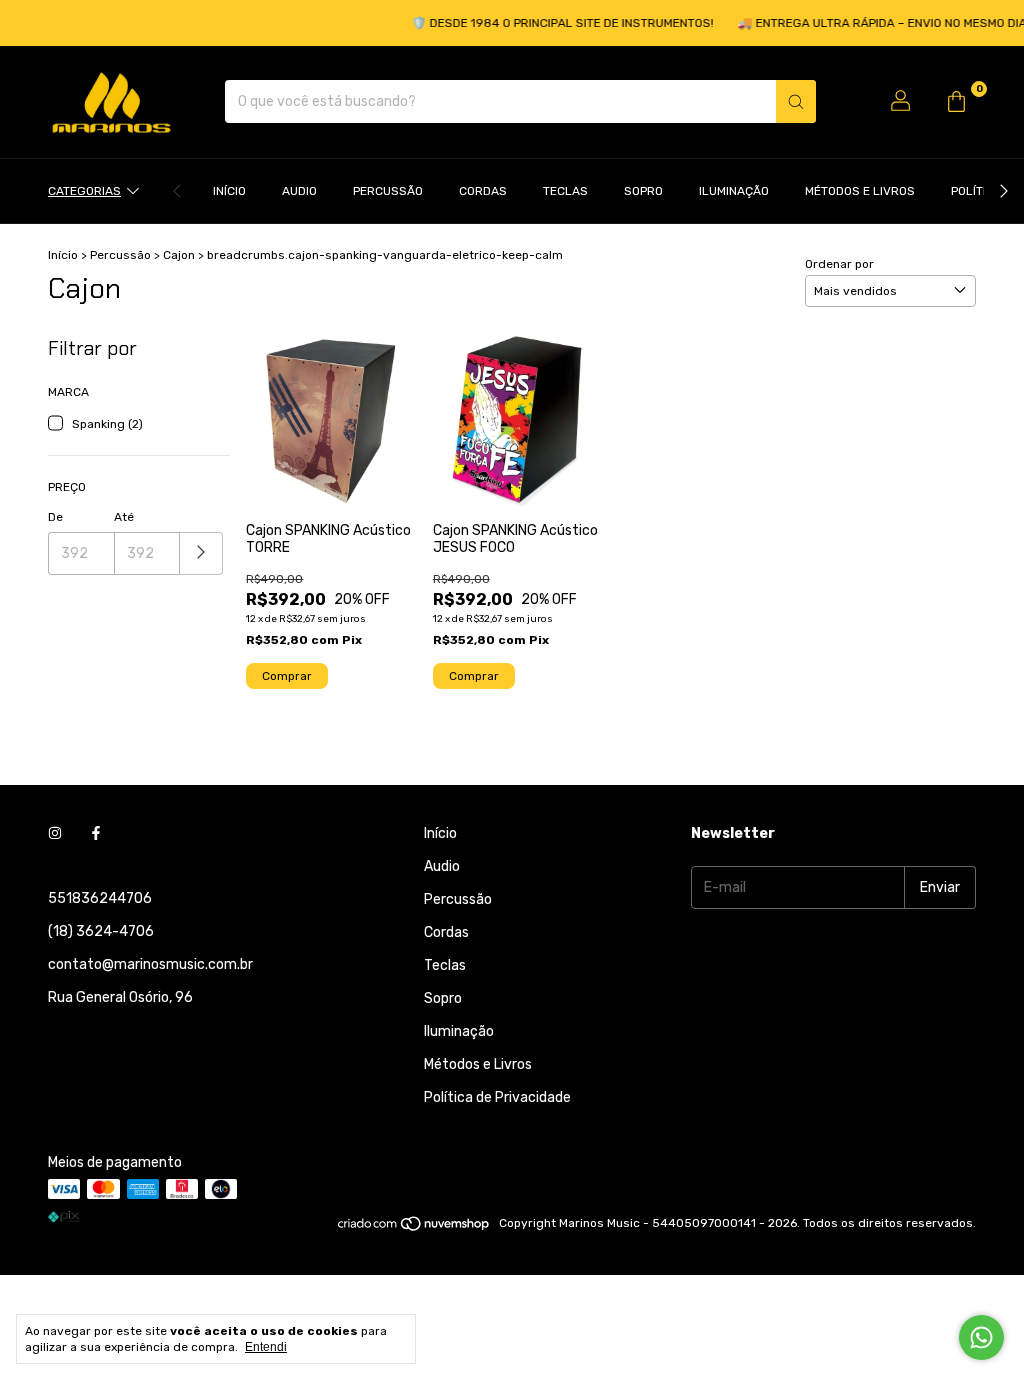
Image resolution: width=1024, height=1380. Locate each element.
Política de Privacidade (497, 1097)
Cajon (179, 255)
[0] (956, 102)
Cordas (483, 191)
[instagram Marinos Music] (55, 833)
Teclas (565, 191)
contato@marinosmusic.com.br (150, 964)
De (55, 517)
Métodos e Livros (860, 191)
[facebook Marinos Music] (96, 833)
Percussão (388, 191)
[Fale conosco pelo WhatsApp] (981, 1337)
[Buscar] (796, 101)
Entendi (266, 1347)
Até (124, 517)
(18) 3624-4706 (101, 931)
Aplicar (201, 553)
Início (229, 191)
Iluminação (734, 191)
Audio (299, 191)
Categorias (84, 191)
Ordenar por (839, 264)
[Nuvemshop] (414, 1228)
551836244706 (100, 898)
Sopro (643, 191)
